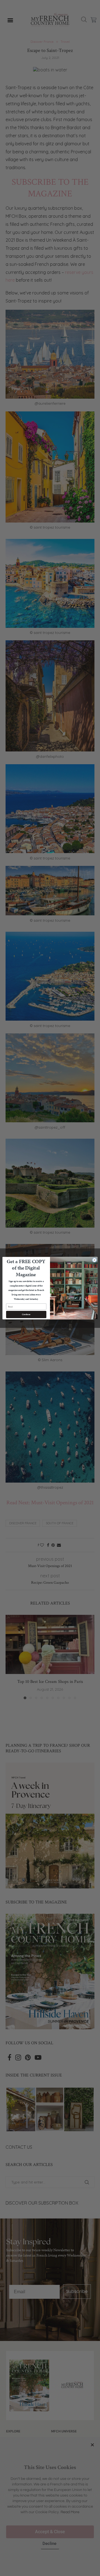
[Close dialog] (94, 1260)
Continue (26, 1314)
